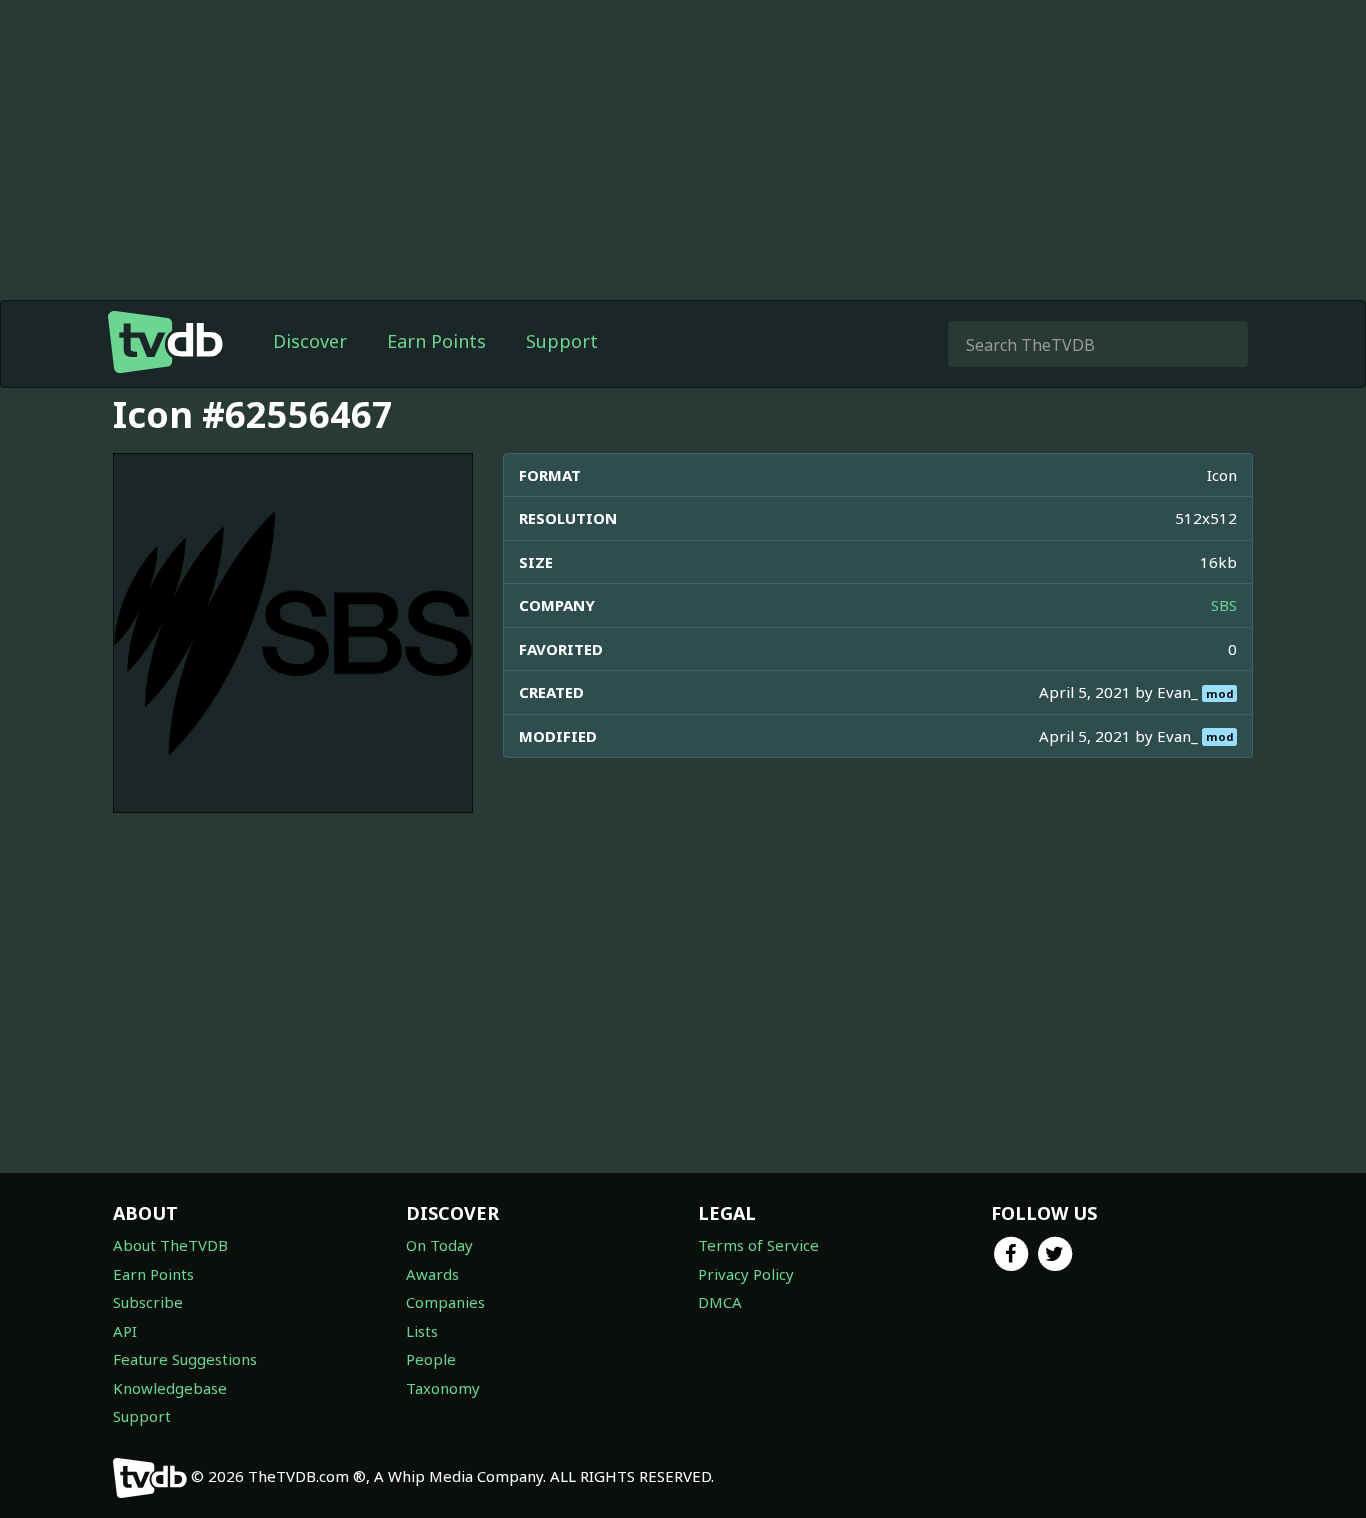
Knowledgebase (170, 1388)
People (431, 1359)
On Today (439, 1245)
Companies (445, 1302)
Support (562, 341)
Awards (432, 1274)
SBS (1224, 605)
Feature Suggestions (185, 1359)
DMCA (720, 1302)
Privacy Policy (746, 1274)
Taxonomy (443, 1388)
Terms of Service (758, 1245)
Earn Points (436, 341)
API (125, 1331)
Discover (310, 341)
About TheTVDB (170, 1245)
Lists (422, 1331)
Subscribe (148, 1302)
